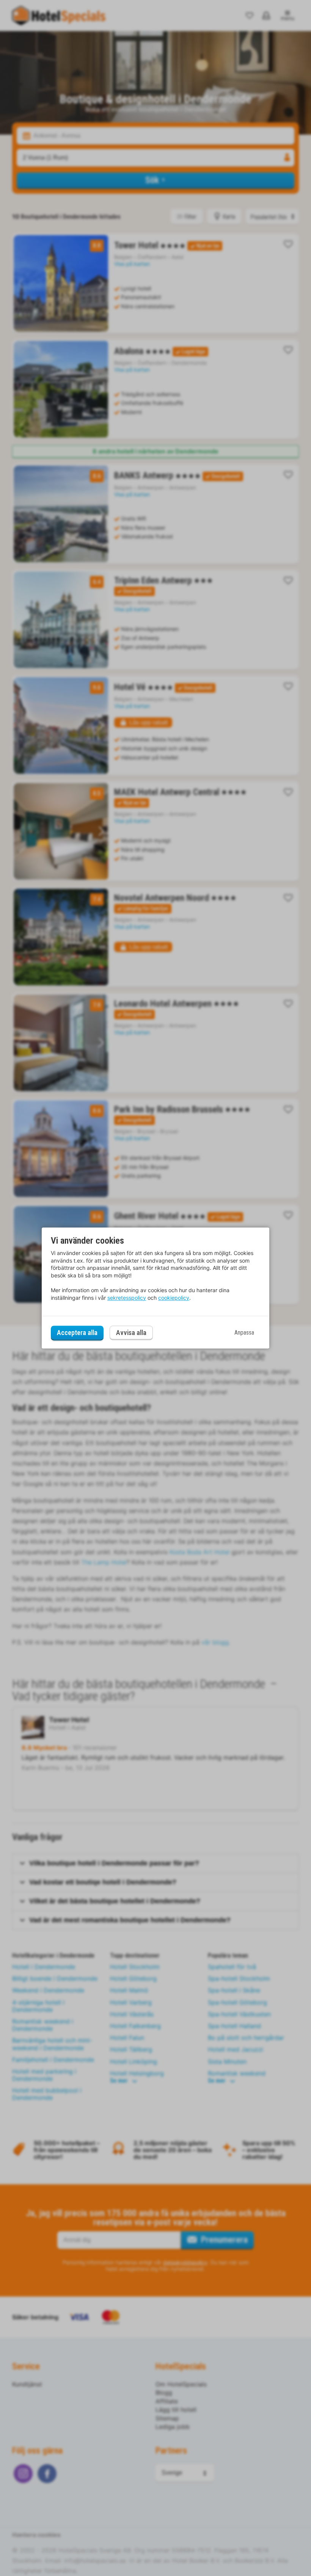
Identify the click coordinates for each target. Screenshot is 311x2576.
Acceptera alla (77, 1333)
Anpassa (244, 1333)
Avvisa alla (131, 1333)
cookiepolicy (174, 1298)
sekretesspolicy (127, 1298)
